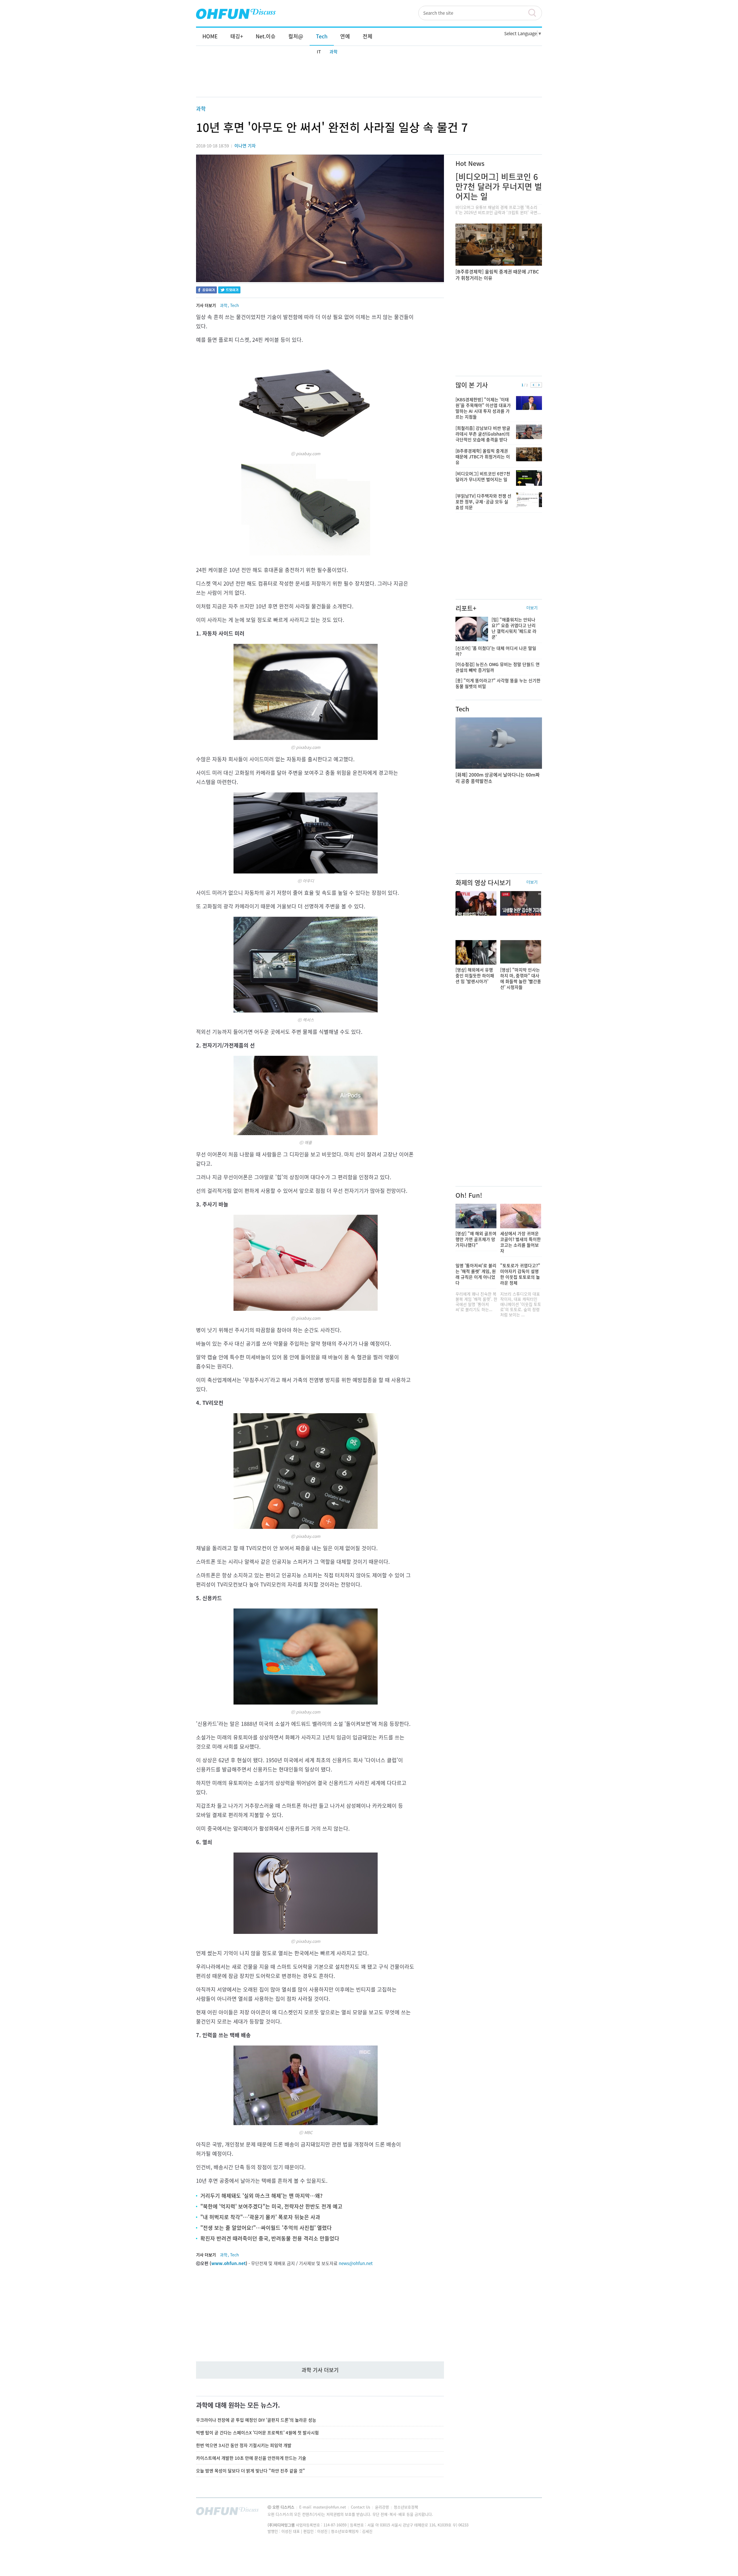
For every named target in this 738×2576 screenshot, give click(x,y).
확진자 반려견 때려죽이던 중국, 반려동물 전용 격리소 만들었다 (270, 2238)
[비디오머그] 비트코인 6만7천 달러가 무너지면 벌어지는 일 (499, 186)
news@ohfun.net (356, 2263)
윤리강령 (383, 2507)
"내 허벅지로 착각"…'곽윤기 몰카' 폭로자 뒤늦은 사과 (260, 2217)
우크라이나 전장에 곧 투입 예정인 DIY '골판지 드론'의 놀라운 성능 (256, 2420)
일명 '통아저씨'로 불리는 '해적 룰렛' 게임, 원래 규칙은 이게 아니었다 (476, 1274)
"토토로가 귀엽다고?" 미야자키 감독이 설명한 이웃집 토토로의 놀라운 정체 (520, 1274)
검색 (535, 13)
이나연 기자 (245, 146)
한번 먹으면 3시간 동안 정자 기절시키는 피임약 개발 (244, 2445)
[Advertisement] (369, 77)
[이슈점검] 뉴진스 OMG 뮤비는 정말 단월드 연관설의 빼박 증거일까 (498, 667)
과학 (334, 52)
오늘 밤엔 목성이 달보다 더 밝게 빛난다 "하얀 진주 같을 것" (251, 2471)
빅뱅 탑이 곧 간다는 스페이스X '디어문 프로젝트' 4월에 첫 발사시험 (257, 2433)
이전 (533, 385)
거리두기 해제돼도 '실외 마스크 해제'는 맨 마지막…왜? (261, 2196)
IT (319, 52)
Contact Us (361, 2507)
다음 (539, 385)
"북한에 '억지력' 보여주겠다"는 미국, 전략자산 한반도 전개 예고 (271, 2206)
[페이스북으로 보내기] (206, 291)
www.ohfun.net (228, 2263)
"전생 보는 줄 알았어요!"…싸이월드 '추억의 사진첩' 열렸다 (266, 2228)
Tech (235, 305)
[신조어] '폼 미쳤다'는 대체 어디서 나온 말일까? (496, 651)
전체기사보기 (530, 2513)
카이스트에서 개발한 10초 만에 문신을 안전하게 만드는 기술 (251, 2458)
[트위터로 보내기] (229, 291)
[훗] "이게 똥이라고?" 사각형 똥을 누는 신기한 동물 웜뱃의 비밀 (498, 683)
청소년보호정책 (406, 2507)
